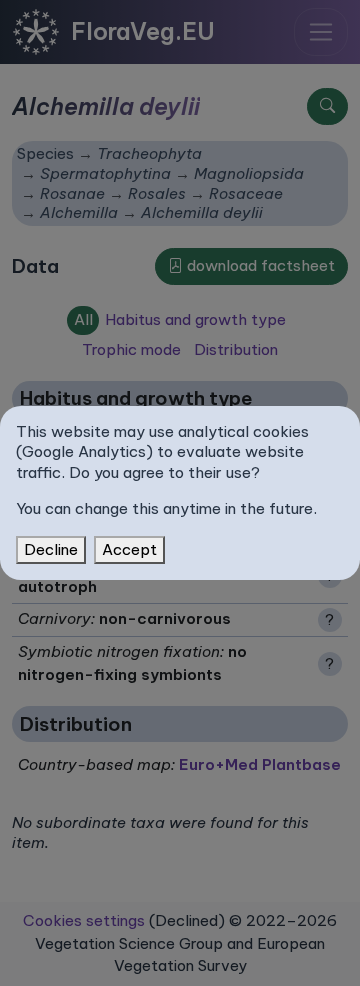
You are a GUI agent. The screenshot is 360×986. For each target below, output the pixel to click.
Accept (129, 549)
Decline (51, 549)
